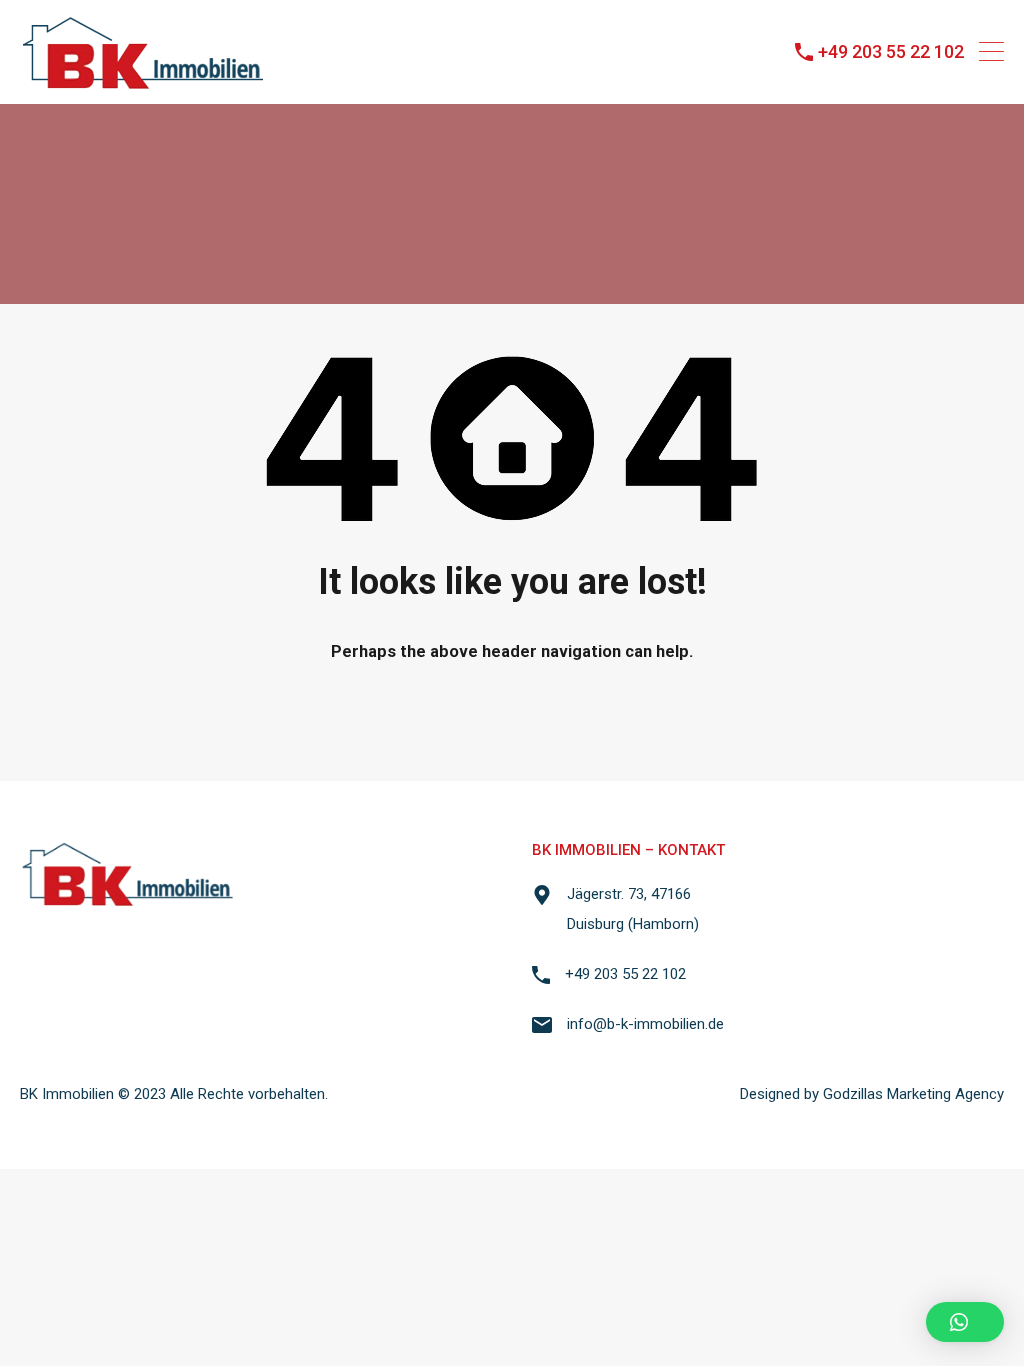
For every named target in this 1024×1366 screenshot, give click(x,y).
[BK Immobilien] (143, 80)
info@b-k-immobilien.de (645, 1024)
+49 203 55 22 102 (891, 51)
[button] (965, 1322)
